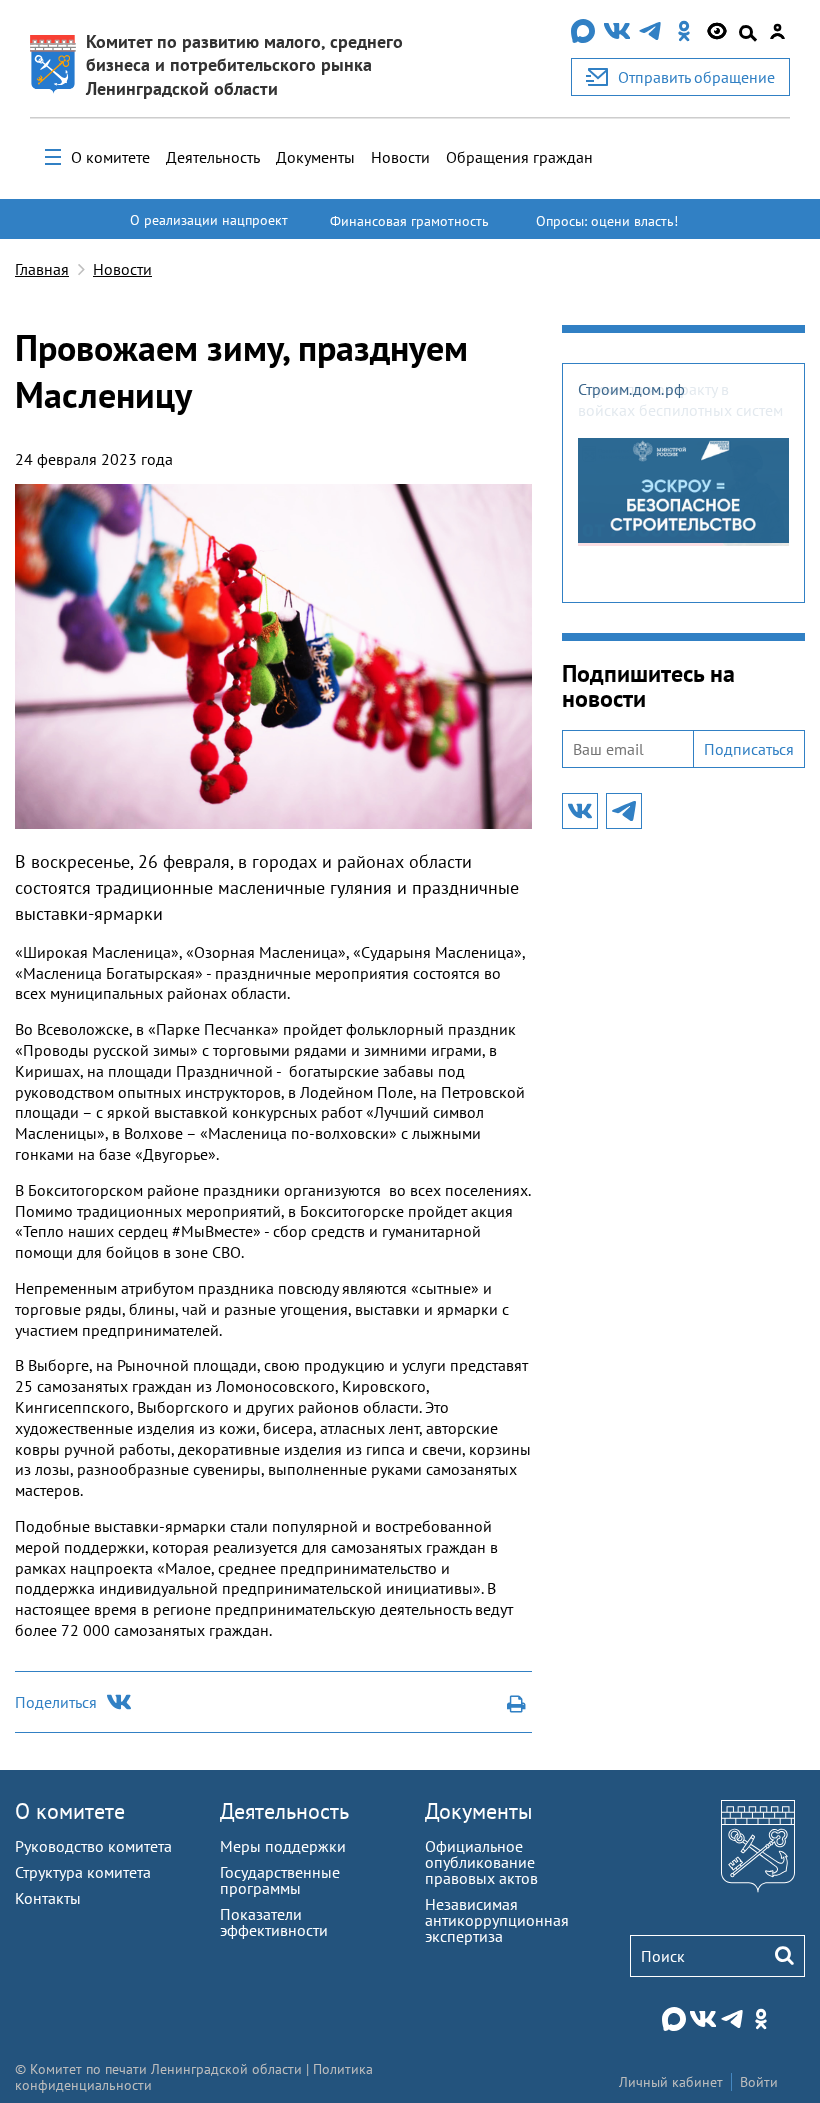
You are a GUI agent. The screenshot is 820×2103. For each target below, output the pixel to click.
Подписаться (749, 749)
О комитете (110, 157)
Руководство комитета (93, 1846)
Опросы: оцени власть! (607, 221)
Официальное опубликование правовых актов (481, 1862)
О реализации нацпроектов (209, 229)
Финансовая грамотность (409, 221)
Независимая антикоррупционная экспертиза (497, 1920)
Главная (42, 269)
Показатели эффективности (274, 1922)
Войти (759, 2082)
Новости (400, 157)
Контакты (48, 1898)
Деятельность (213, 157)
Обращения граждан (519, 157)
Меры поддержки (283, 1846)
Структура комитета (83, 1872)
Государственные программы (280, 1880)
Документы (315, 157)
